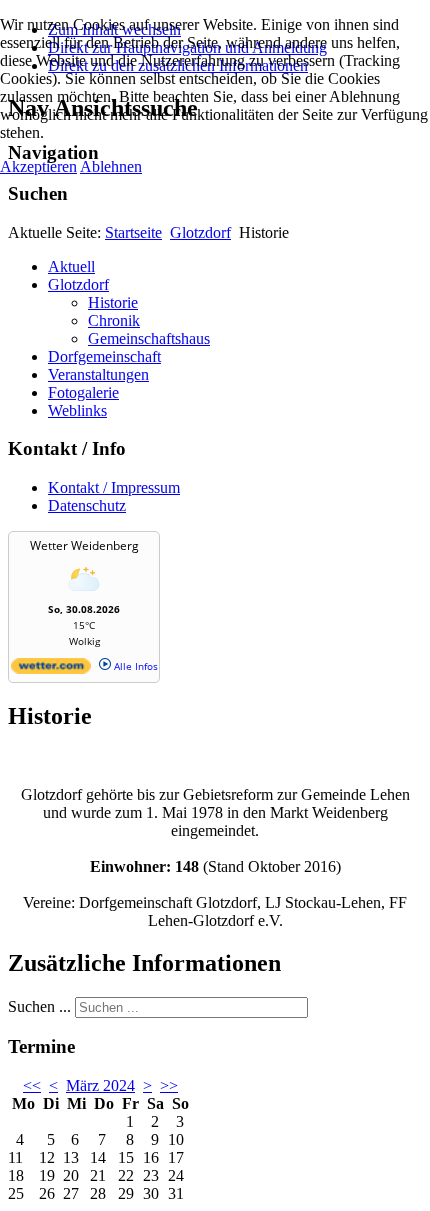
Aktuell (71, 266)
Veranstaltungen (98, 374)
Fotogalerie (83, 392)
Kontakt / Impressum (114, 487)
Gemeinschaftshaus (149, 338)
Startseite (133, 232)
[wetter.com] (51, 670)
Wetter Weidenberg (84, 545)
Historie (113, 302)
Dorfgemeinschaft (104, 356)
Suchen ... (39, 1006)
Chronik (114, 320)
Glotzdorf (200, 232)
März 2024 (100, 1085)
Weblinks (77, 410)
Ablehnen (111, 166)
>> (169, 1085)
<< (32, 1085)
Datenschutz (87, 505)
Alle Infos (134, 666)
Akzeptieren (38, 166)
